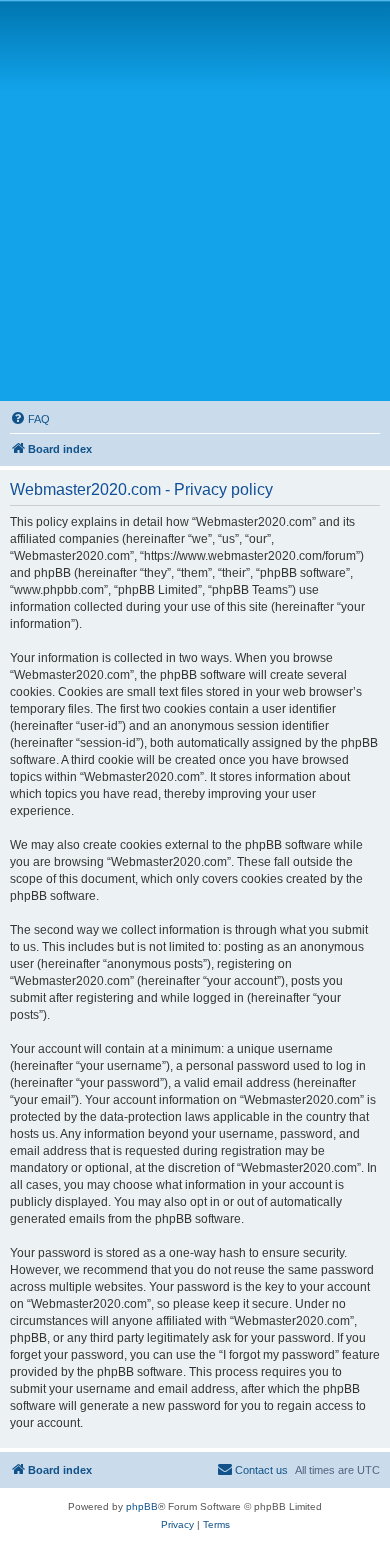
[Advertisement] (195, 200)
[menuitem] (30, 419)
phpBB (142, 1506)
